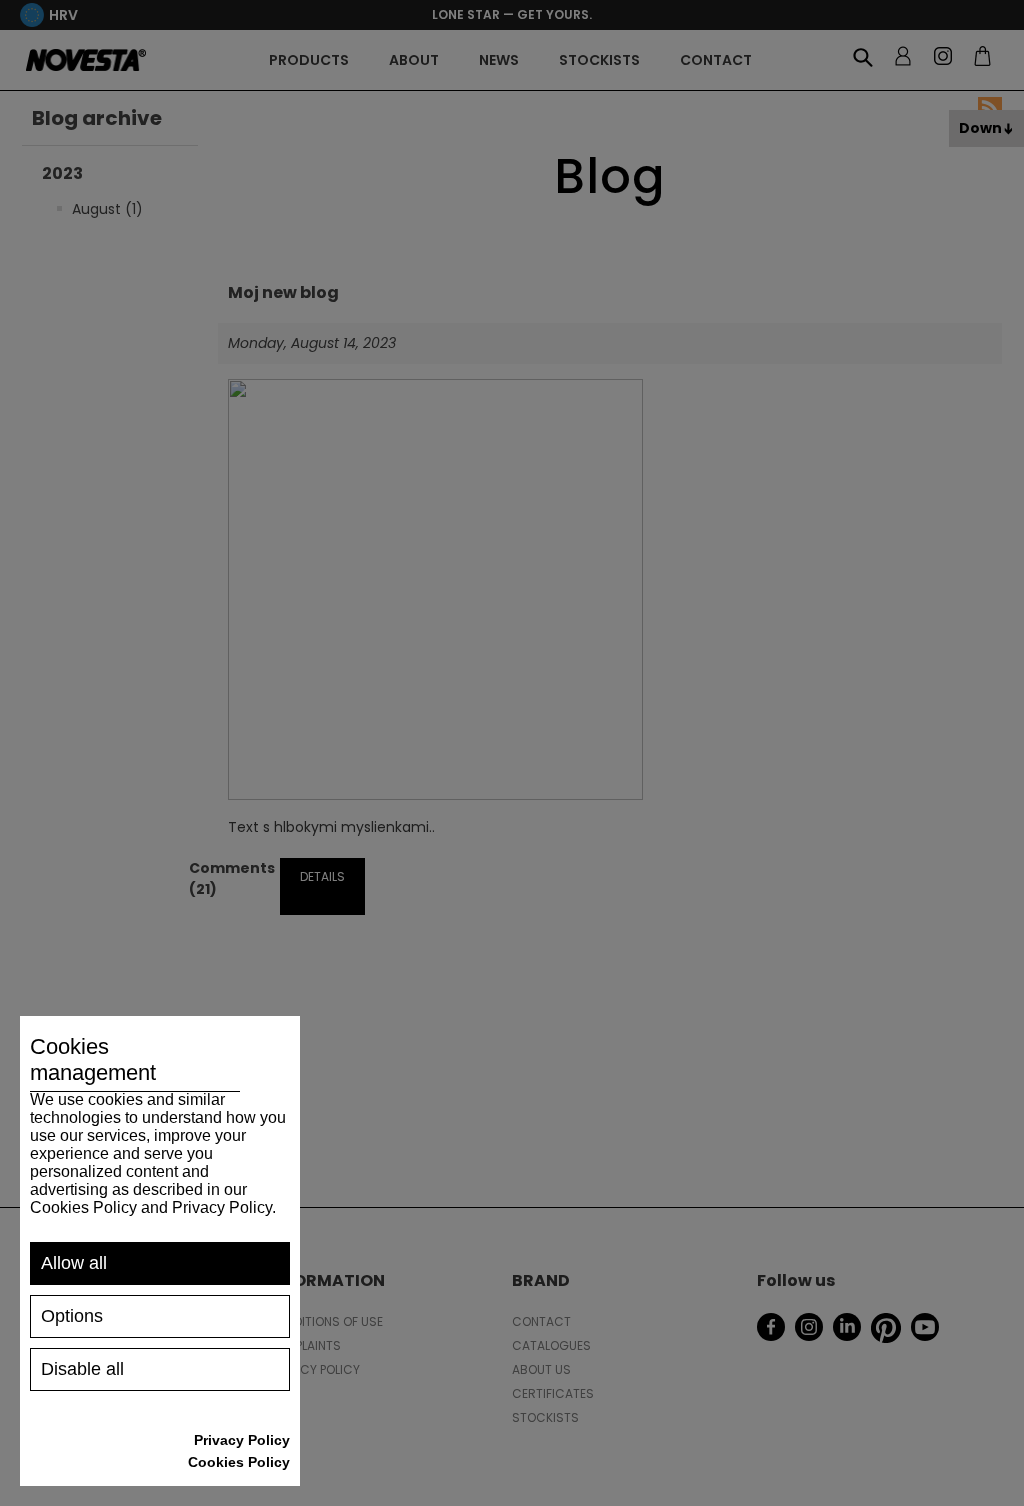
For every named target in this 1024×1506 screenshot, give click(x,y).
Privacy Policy (242, 1440)
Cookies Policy (239, 1462)
